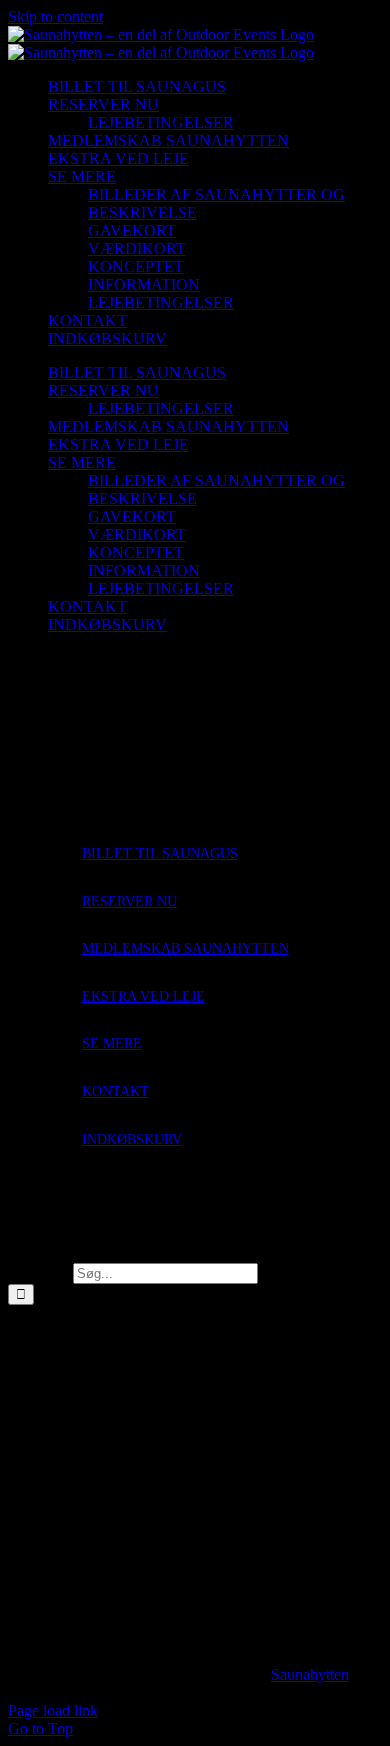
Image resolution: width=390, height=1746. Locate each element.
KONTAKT (115, 1091)
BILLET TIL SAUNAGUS (160, 853)
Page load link (53, 1710)
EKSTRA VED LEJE (143, 996)
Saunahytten (310, 1674)
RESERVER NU (129, 901)
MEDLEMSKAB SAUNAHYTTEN (185, 948)
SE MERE (112, 1043)
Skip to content (55, 16)
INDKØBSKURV (132, 1139)
